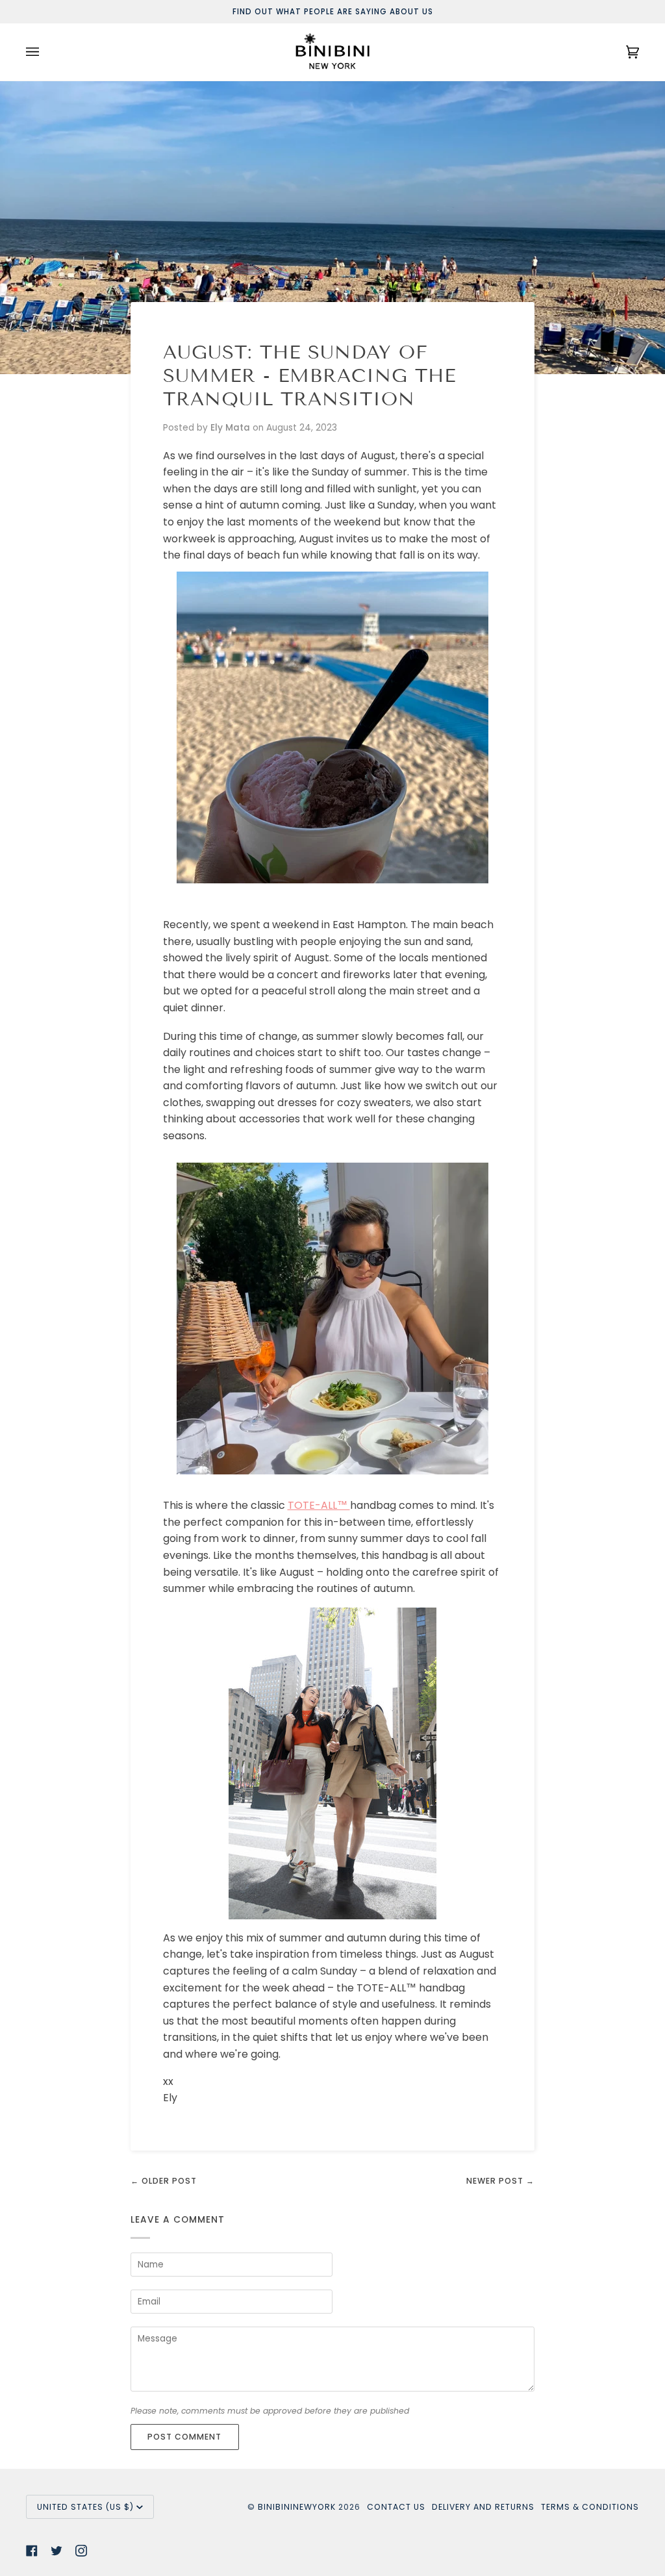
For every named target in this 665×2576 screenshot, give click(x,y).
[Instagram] (81, 2551)
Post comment (184, 2437)
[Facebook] (32, 2551)
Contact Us (396, 2507)
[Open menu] (45, 52)
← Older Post (164, 2181)
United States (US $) (85, 2507)
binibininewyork (297, 2507)
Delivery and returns (483, 2507)
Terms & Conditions (590, 2507)
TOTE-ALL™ (319, 1505)
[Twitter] (56, 2551)
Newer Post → (500, 2181)
